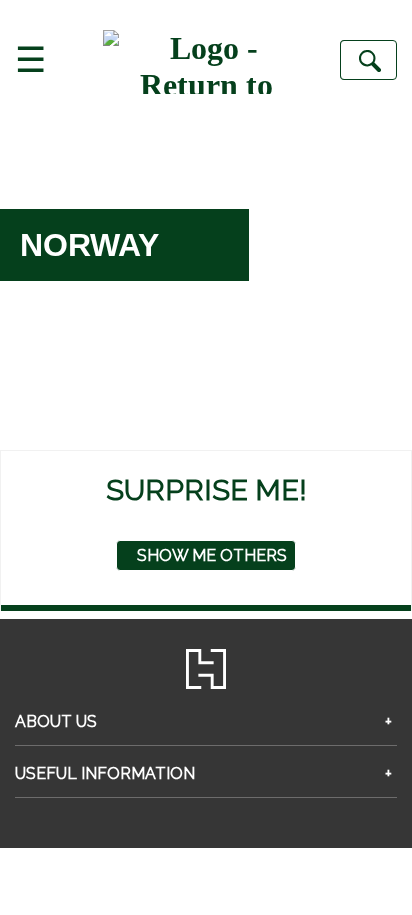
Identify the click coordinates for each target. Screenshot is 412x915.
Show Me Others (212, 555)
